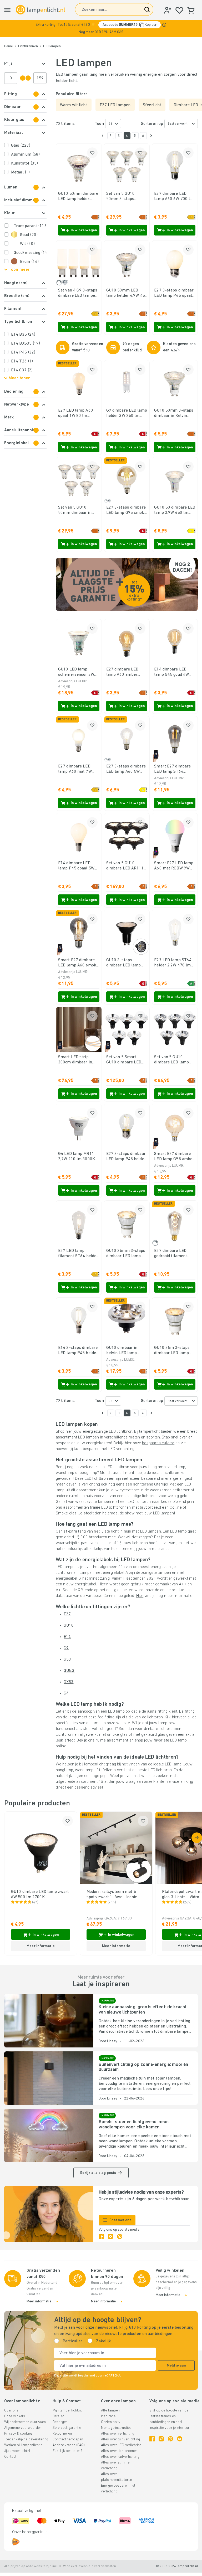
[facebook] (101, 2236)
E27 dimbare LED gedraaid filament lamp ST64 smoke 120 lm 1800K (171, 1254)
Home (9, 46)
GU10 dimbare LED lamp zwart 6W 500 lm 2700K (40, 1894)
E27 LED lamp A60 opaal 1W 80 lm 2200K (76, 413)
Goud (29, 235)
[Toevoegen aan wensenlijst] (92, 153)
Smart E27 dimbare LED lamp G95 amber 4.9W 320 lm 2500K (174, 1157)
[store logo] (41, 10)
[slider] (23, 78)
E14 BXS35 (26, 344)
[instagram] (110, 2236)
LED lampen (52, 46)
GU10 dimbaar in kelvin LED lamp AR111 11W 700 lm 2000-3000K (124, 1351)
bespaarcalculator (158, 1443)
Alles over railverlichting (120, 2457)
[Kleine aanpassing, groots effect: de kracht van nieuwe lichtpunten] (49, 2021)
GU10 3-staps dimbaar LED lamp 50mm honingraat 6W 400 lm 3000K (127, 963)
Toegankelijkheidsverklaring (26, 2439)
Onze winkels (15, 2416)
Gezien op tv (111, 2422)
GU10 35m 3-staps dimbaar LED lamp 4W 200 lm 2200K (172, 1351)
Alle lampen (110, 2411)
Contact (10, 2457)
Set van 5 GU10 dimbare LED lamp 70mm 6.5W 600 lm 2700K (173, 1060)
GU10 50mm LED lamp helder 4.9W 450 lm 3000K (127, 293)
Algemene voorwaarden (23, 2428)
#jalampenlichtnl (17, 2451)
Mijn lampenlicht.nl (67, 2411)
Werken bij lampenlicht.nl (24, 2445)
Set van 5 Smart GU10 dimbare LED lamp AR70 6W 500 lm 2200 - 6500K (124, 1060)
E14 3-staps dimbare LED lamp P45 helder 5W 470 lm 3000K (78, 1351)
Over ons (11, 2411)
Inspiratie (108, 2416)
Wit (27, 244)
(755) (112, 1902)
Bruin (29, 262)
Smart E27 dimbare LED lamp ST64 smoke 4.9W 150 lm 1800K (173, 769)
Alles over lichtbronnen (119, 2451)
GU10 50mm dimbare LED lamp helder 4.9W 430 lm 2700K (78, 197)
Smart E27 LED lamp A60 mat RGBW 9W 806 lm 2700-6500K (174, 866)
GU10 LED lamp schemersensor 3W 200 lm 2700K (76, 672)
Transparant (30, 226)
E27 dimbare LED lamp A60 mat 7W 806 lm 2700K (75, 769)
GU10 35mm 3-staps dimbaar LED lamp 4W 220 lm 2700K (126, 1254)
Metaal (20, 172)
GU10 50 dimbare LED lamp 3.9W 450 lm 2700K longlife (175, 510)
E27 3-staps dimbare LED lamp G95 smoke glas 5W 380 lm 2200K (126, 510)
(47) (35, 1902)
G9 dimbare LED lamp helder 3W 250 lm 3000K (127, 413)
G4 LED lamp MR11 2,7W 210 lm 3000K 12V (77, 1157)
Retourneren (62, 2434)
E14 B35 (23, 335)
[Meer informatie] (164, 25)
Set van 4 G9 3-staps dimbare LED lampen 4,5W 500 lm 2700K (78, 293)
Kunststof (24, 163)
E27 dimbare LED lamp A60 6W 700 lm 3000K (174, 197)
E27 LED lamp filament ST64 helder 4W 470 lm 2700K (78, 1254)
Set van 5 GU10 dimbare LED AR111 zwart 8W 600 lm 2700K (125, 866)
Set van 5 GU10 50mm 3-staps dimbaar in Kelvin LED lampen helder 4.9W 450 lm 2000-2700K (124, 197)
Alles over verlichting (118, 2434)
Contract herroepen (68, 2439)
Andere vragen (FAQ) (69, 2445)
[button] (101, 28)
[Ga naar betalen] (151, 136)
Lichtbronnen (28, 46)
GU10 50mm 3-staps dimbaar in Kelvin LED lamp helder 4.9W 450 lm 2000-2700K (174, 413)
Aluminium (25, 155)
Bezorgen (60, 2422)
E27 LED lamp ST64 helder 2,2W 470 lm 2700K (173, 963)
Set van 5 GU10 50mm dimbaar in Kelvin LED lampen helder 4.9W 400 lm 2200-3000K (76, 510)
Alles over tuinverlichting (120, 2439)
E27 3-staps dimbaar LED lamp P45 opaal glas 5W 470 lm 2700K (174, 293)
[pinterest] (120, 2236)
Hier (140, 1596)
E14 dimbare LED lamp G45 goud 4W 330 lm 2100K (171, 672)
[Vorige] (103, 136)
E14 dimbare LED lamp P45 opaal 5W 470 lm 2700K (76, 866)
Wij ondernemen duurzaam (25, 2422)
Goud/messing (30, 253)
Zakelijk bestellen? (67, 2451)
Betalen (59, 2416)
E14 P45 (23, 352)
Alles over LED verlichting (121, 2445)
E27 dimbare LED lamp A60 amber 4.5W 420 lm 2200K (125, 672)
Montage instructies (116, 2428)
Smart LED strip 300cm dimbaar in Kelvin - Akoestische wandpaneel (77, 1060)
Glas (21, 146)
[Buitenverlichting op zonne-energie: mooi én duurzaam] (49, 2078)
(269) (187, 1902)
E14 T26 (22, 361)
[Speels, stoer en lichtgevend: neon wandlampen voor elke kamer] (49, 2135)
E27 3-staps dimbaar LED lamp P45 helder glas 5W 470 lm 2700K (126, 1157)
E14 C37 (22, 370)
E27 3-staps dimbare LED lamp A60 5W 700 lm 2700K (126, 769)
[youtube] (180, 2439)
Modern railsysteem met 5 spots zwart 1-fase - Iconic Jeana (112, 1895)
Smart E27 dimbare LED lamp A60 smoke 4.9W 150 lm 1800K (78, 963)
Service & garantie (67, 2428)
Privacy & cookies (18, 2434)
